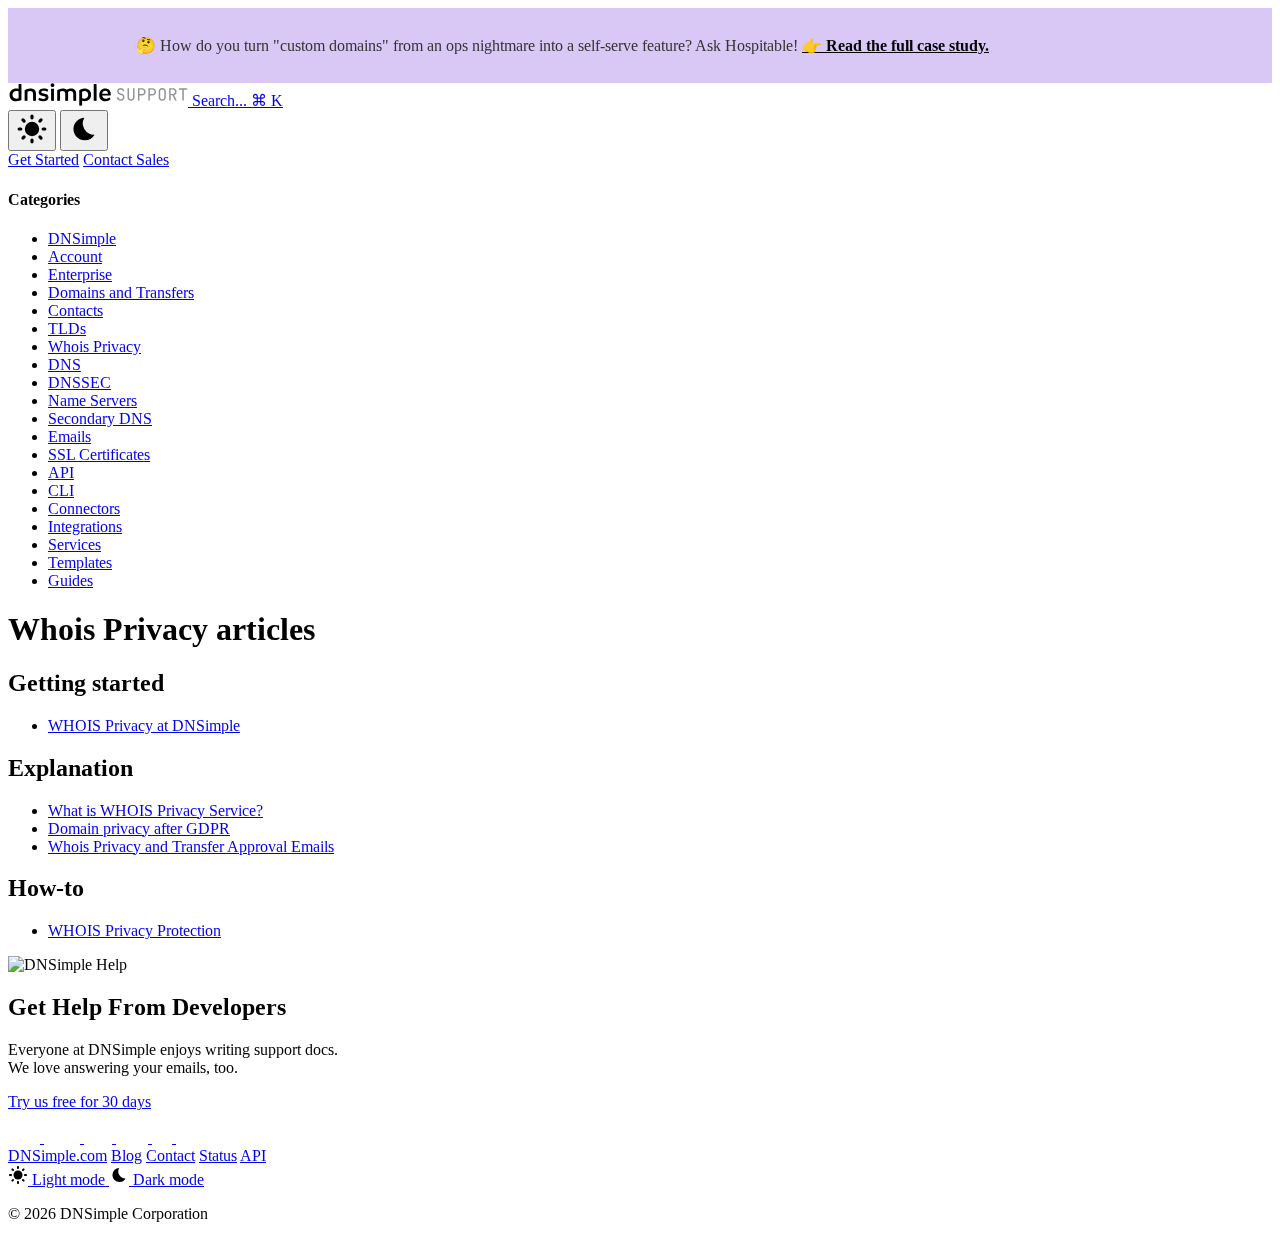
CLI (61, 490)
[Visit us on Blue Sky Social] (134, 1137)
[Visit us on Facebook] (164, 1137)
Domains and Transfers (121, 292)
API (61, 472)
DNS (64, 364)
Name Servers (92, 400)
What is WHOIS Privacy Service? (155, 810)
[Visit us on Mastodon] (190, 1137)
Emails (69, 436)
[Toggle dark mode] (84, 130)
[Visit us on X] (26, 1137)
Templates (80, 562)
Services (74, 544)
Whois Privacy (94, 346)
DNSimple (82, 238)
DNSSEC (79, 382)
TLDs (67, 328)
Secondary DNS (100, 418)
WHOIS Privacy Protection (134, 930)
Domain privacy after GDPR (139, 828)
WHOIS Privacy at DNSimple (144, 725)
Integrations (85, 526)
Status (218, 1155)
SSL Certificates (99, 454)
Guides (70, 580)
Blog (126, 1155)
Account (75, 256)
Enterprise (80, 274)
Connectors (84, 508)
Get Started (43, 159)
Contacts (75, 310)
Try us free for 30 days (79, 1101)
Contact (170, 1155)
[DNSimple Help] (100, 100)
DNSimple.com (57, 1155)
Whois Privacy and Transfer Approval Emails (191, 846)
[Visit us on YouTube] (64, 1137)
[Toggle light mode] (32, 130)
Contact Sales (126, 159)
